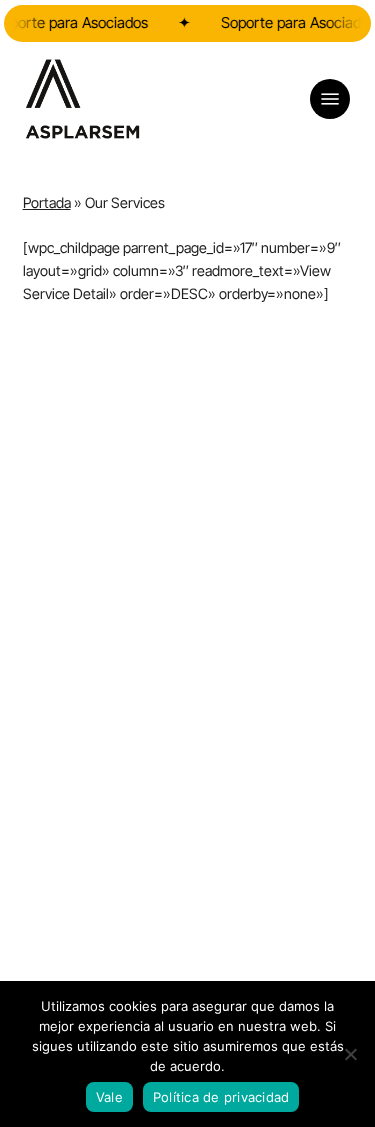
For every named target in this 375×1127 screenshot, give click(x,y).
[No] (350, 1054)
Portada (47, 202)
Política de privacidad (221, 1097)
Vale (109, 1097)
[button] (330, 99)
